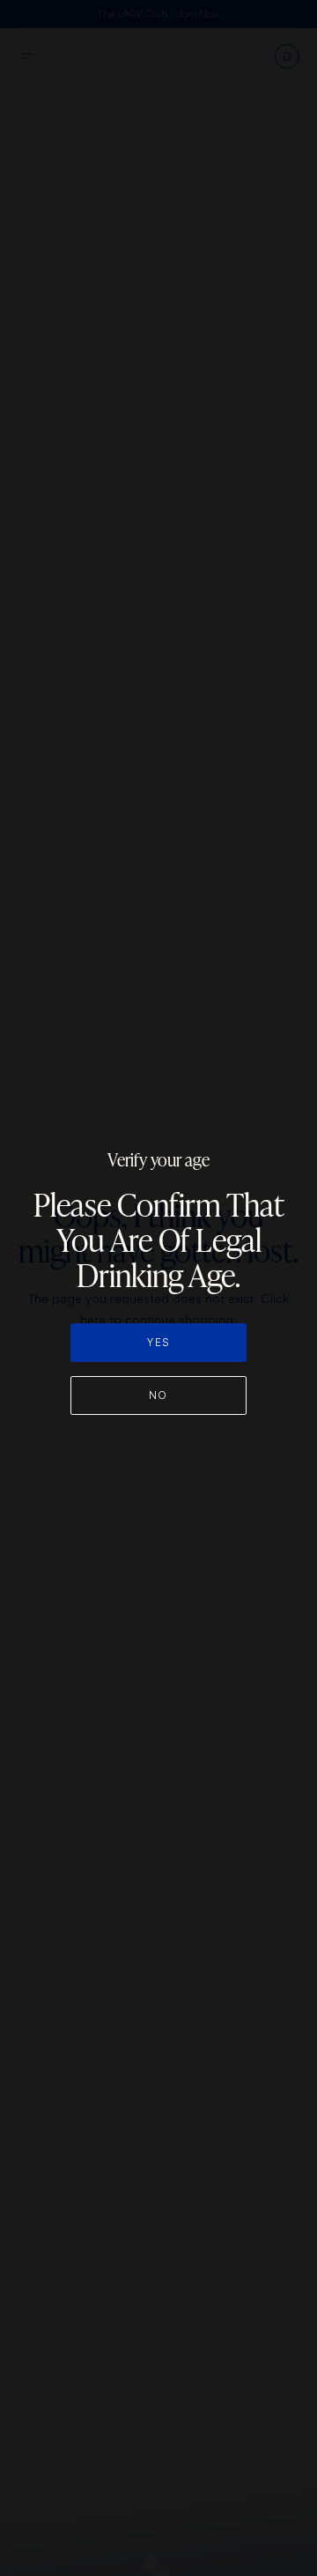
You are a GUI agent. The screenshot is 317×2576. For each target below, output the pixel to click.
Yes (158, 1342)
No (158, 1395)
